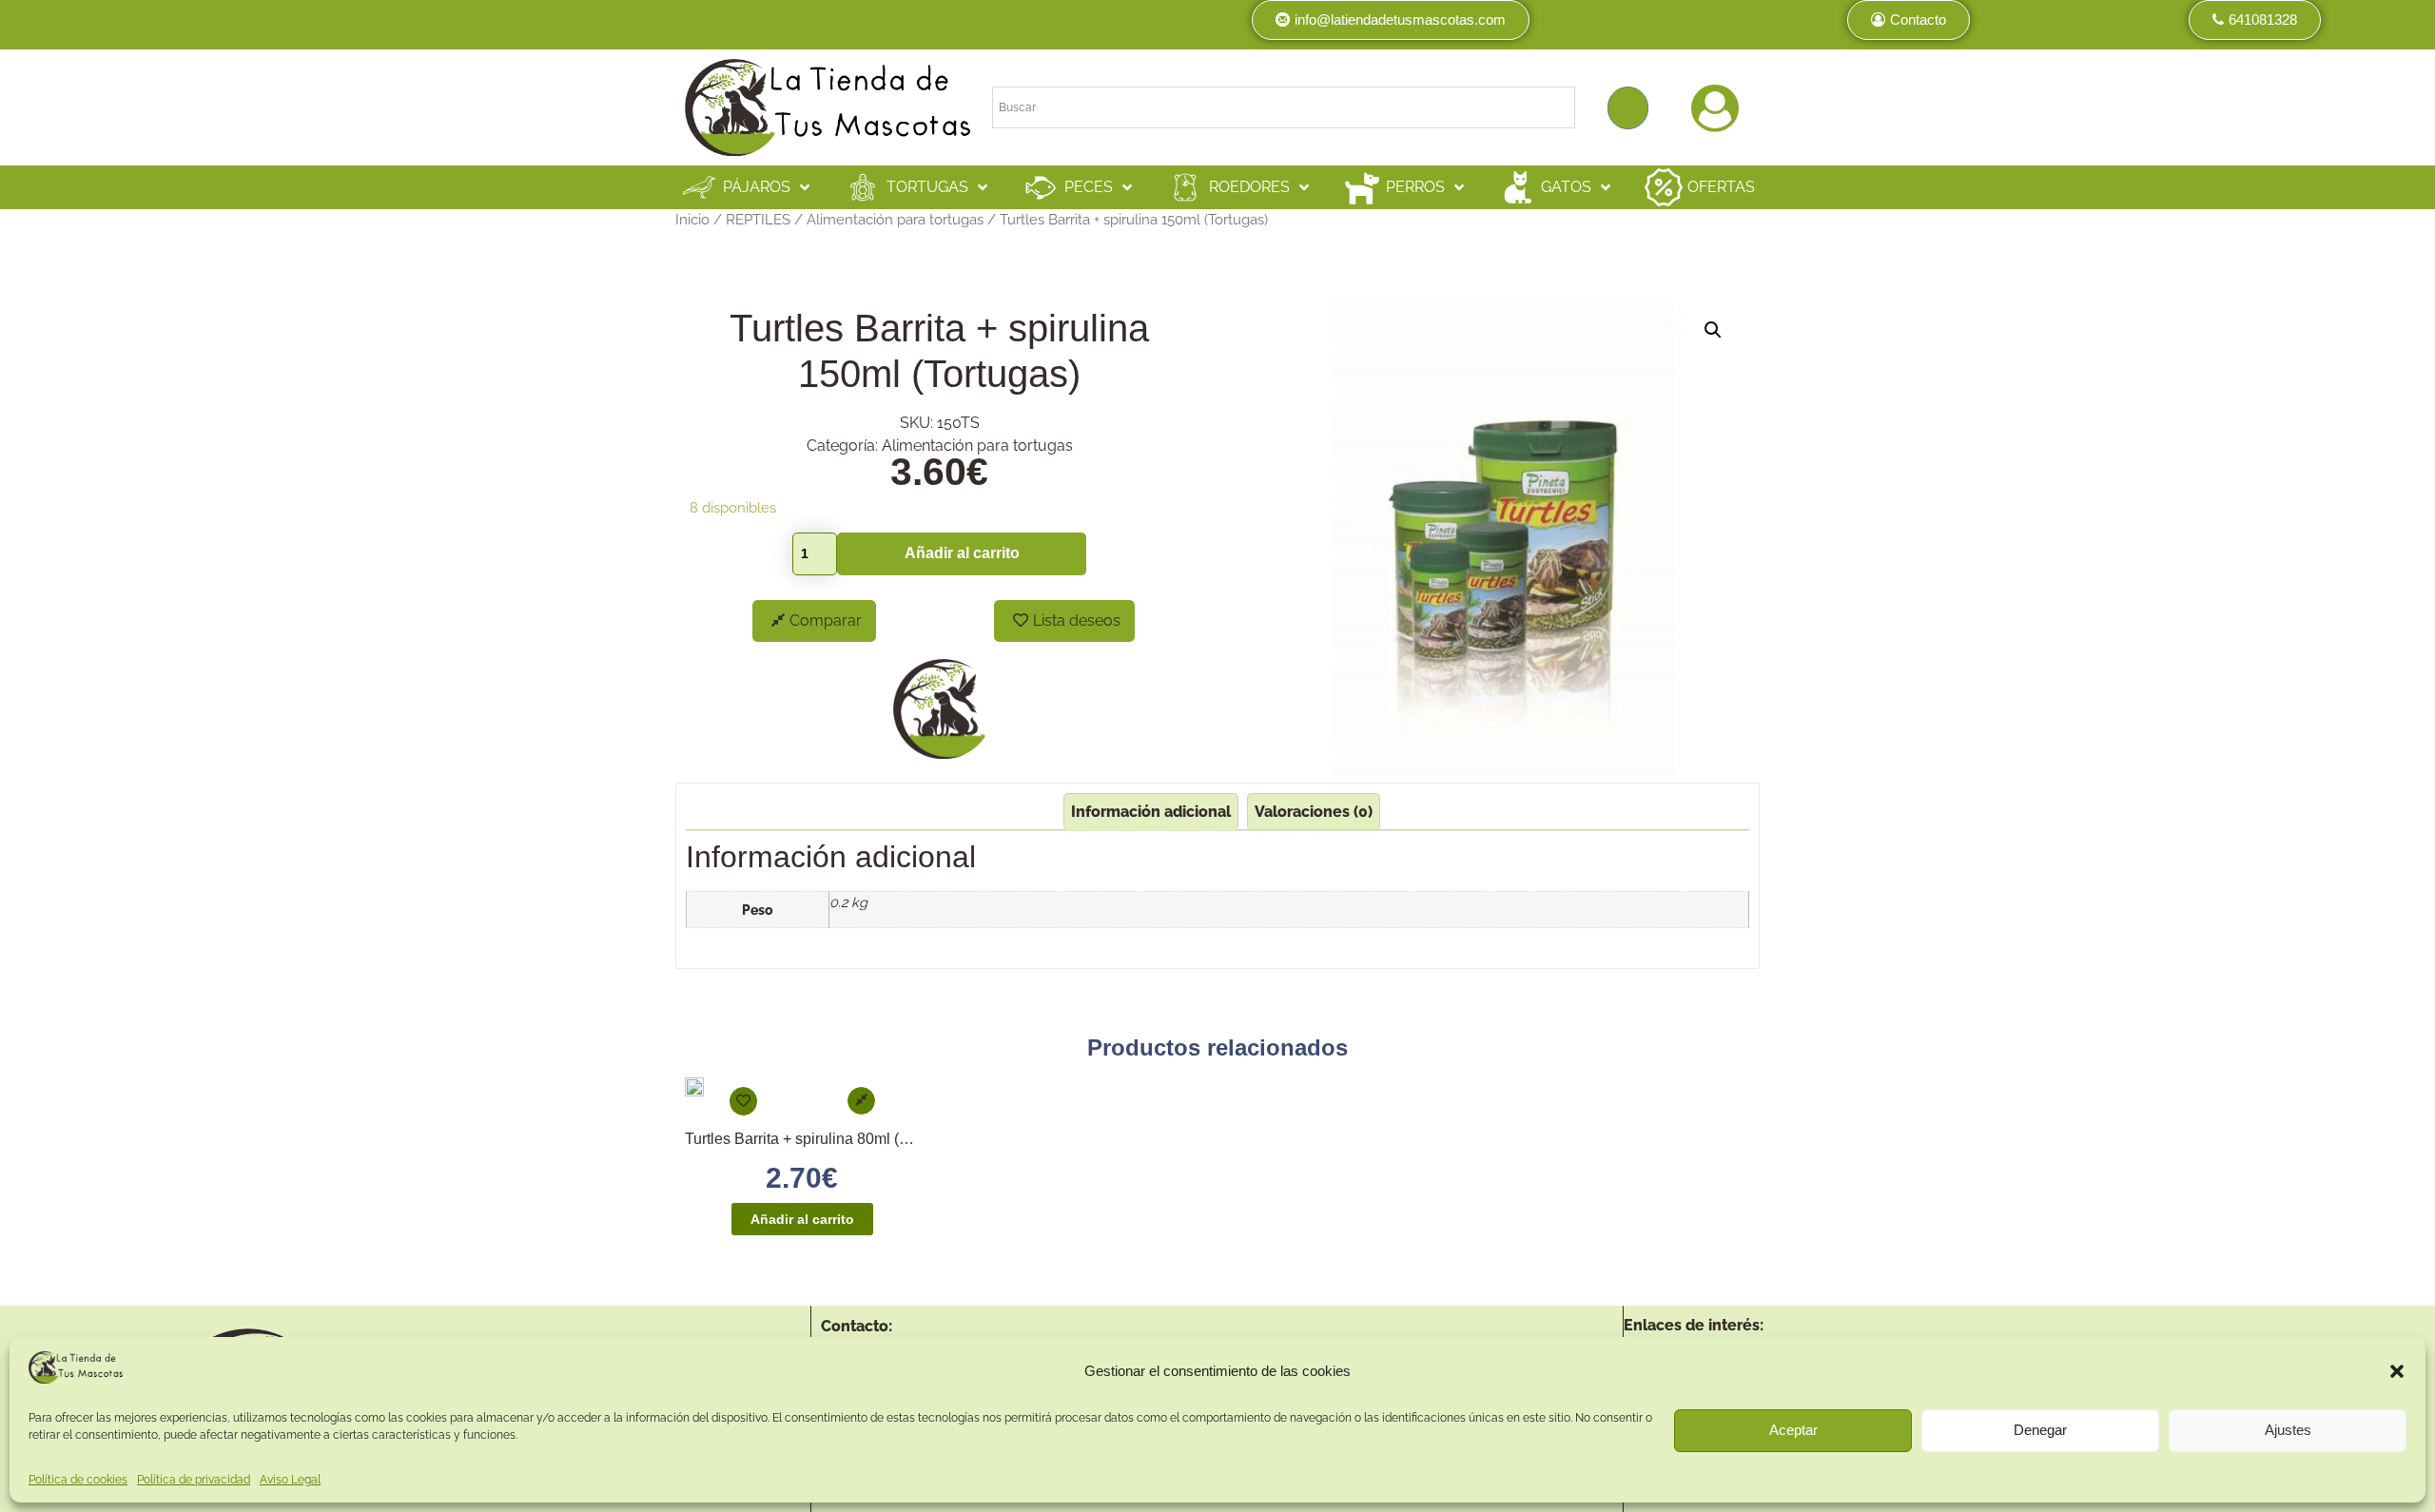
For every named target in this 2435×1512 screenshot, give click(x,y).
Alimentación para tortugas (895, 219)
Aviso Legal (290, 1480)
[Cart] (1628, 108)
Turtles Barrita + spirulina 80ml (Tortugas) (823, 1139)
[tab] (1151, 812)
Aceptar (1793, 1431)
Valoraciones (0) (1314, 812)
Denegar (2040, 1431)
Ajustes (2288, 1431)
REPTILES (758, 219)
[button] (2397, 1371)
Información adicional (1151, 812)
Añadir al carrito (962, 553)
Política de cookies (78, 1480)
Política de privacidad (194, 1480)
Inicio (692, 219)
